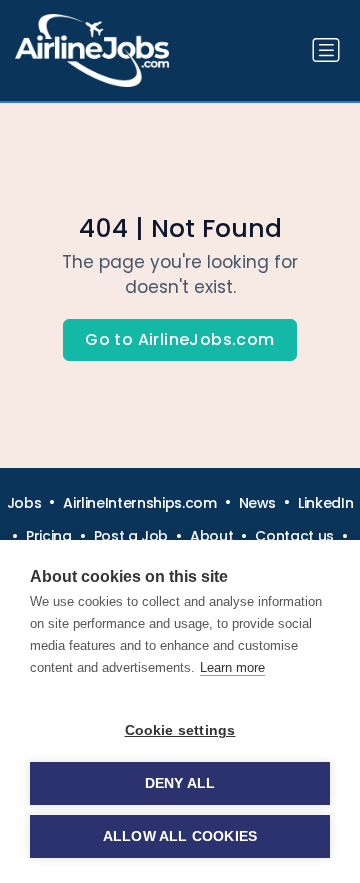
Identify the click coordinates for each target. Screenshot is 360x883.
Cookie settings (180, 730)
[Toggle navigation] (326, 50)
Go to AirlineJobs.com (179, 339)
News (258, 503)
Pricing (49, 536)
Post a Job (131, 536)
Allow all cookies (180, 836)
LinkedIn (325, 503)
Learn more (232, 667)
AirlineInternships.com (139, 503)
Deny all (180, 783)
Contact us (294, 536)
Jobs (24, 503)
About (211, 536)
